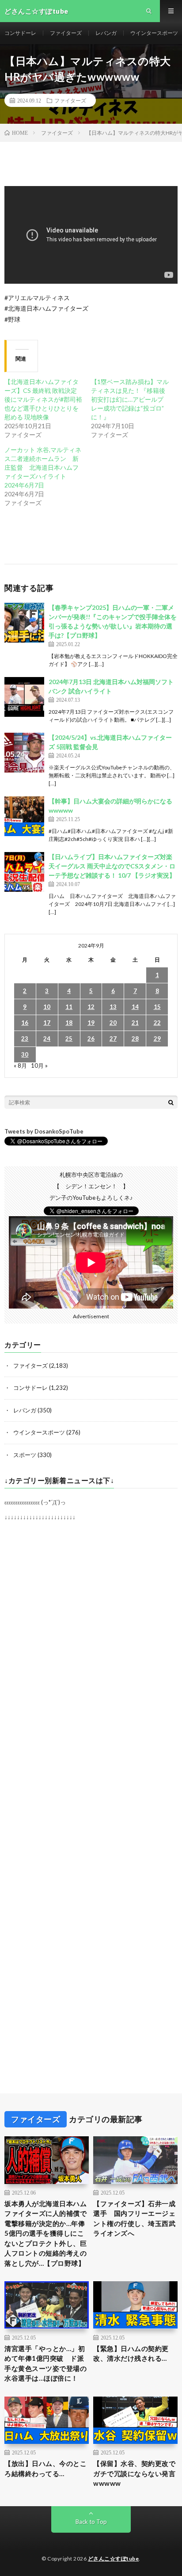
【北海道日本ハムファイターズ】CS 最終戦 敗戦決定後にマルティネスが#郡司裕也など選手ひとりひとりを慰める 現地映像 (43, 399)
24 (47, 1039)
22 (157, 1023)
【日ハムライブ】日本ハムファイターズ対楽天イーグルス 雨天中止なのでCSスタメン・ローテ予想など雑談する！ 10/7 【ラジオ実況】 (112, 866)
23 (25, 1039)
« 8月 (20, 1065)
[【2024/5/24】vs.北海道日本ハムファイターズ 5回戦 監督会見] (24, 753)
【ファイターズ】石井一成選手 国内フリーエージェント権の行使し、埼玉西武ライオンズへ (134, 2218)
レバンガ (106, 33)
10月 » (39, 1065)
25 (69, 1039)
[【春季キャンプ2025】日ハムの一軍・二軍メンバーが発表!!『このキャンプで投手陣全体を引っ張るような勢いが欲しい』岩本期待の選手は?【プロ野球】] (24, 623)
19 (91, 1023)
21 (135, 1023)
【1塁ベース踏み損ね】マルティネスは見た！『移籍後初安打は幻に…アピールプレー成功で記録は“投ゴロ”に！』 (130, 399)
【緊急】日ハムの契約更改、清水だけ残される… (131, 2353)
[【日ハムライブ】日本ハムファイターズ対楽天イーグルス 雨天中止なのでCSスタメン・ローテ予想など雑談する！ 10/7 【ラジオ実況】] (24, 872)
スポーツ (25, 1455)
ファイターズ (66, 33)
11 (69, 1007)
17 (47, 1023)
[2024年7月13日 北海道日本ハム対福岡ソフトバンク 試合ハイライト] (24, 697)
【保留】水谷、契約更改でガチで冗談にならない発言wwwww (134, 2473)
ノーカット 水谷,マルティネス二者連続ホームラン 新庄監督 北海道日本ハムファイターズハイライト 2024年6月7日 (43, 467)
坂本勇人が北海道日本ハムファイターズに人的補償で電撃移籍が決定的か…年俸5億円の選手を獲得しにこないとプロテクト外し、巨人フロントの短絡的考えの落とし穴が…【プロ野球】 (45, 2233)
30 (25, 1054)
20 (113, 1023)
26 (91, 1039)
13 (113, 1007)
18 (69, 1023)
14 (135, 1007)
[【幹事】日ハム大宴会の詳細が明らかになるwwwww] (24, 816)
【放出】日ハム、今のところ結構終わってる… (45, 2468)
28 (135, 1039)
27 (113, 1039)
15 (157, 1007)
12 (91, 1007)
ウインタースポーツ (154, 33)
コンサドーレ (20, 33)
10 (47, 1007)
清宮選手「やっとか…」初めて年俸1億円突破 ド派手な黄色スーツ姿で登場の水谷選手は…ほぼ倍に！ (45, 2363)
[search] (171, 1102)
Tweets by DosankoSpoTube (44, 1131)
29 (157, 1039)
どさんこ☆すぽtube (114, 2559)
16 (25, 1023)
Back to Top (91, 2522)
